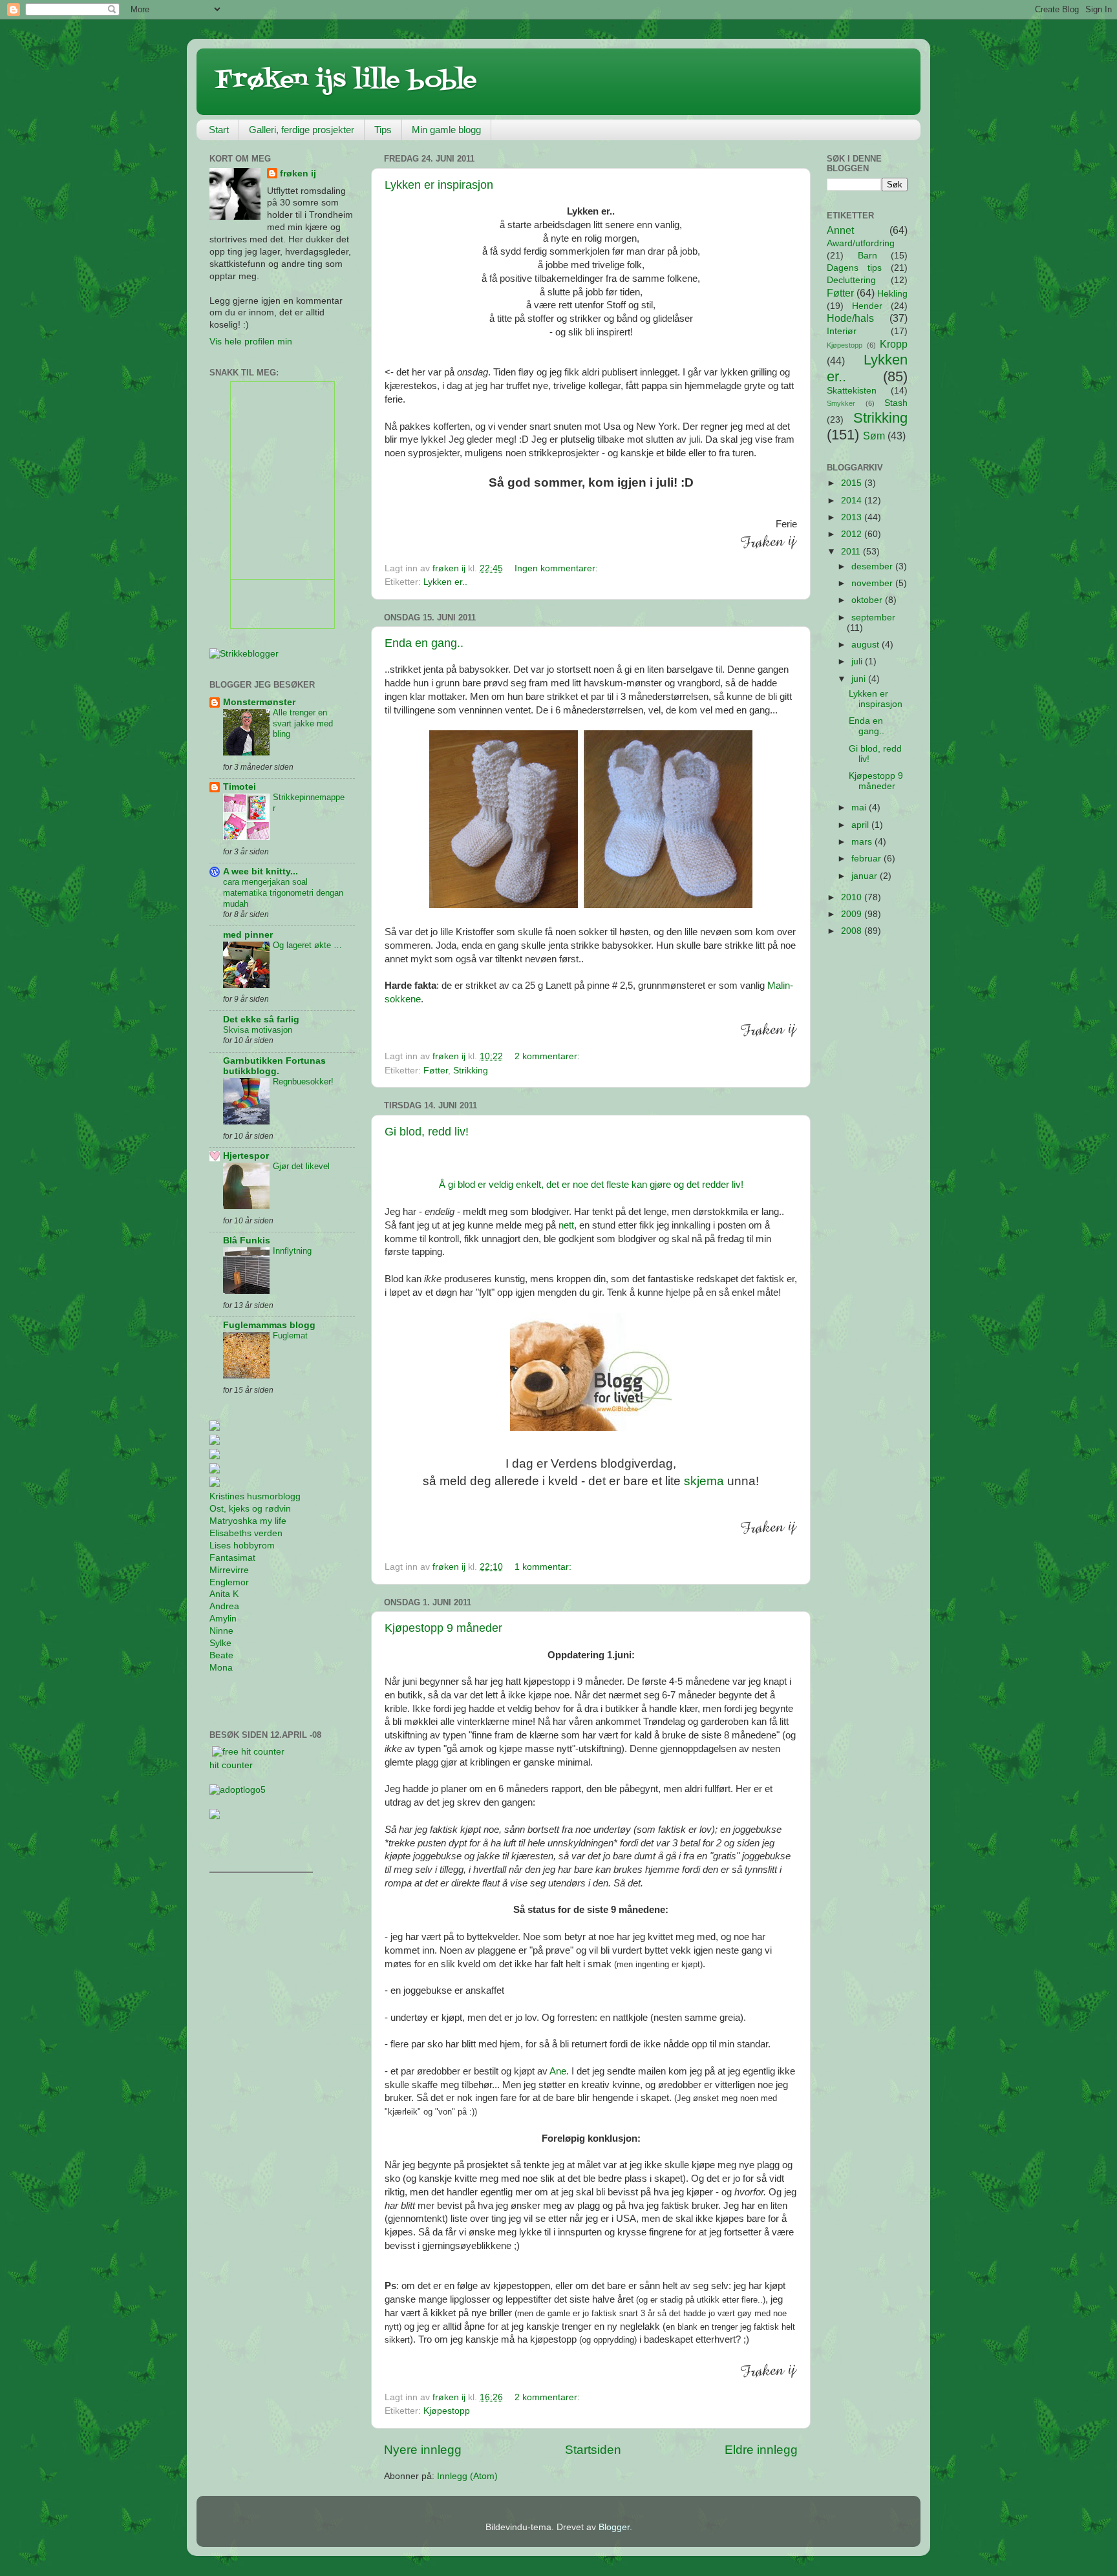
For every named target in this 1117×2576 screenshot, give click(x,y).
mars (863, 842)
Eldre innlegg (761, 2450)
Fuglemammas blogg (269, 1325)
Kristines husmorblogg (255, 1496)
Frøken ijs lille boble (346, 80)
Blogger (614, 2527)
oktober (868, 600)
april (861, 825)
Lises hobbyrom (242, 1546)
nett (566, 1225)
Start (219, 130)
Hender (867, 306)
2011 (852, 552)
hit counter (231, 1765)
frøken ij (298, 174)
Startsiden (593, 2450)
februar (867, 859)
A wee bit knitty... (261, 871)
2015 (853, 483)
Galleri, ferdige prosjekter (302, 130)
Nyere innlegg (423, 2450)
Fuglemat (290, 1336)
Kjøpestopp (447, 2411)
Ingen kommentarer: (558, 568)
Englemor (229, 1582)
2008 (853, 931)
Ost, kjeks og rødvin (250, 1509)
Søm (874, 436)
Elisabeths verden (246, 1533)
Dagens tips (854, 268)
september (873, 618)
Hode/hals (850, 318)
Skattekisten (852, 391)
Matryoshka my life (248, 1521)
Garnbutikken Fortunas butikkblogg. (274, 1066)
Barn (867, 256)
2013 (853, 517)
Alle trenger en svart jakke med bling (303, 723)
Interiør (842, 331)
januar (866, 876)
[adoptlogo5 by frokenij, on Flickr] (238, 1790)
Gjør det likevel (301, 1166)
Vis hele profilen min (251, 342)
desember (873, 566)
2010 (853, 897)
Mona (221, 1668)
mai (860, 808)
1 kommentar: (544, 1567)
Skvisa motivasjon (258, 1030)
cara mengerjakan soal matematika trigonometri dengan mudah (283, 892)
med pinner (248, 935)
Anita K (224, 1594)
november (873, 583)
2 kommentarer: (548, 1056)
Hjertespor (246, 1156)
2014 (853, 501)
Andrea (224, 1606)
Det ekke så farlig (261, 1019)
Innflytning (292, 1251)
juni (860, 679)
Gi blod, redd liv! (427, 1132)
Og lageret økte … (307, 945)
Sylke (220, 1643)
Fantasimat (232, 1558)
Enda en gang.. (424, 643)
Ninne (221, 1631)
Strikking (471, 1071)
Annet (840, 230)
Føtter (436, 1071)
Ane (558, 2071)
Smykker (841, 403)
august (867, 645)
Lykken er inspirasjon (439, 185)
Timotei (239, 787)
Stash (896, 403)
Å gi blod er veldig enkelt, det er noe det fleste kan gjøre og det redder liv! (591, 1185)
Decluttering (851, 280)
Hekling (892, 294)
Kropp (894, 344)
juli (858, 661)
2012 (853, 534)
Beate (221, 1655)
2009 (853, 914)
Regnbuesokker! (303, 1082)
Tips (383, 130)
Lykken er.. (445, 582)
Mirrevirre (229, 1570)
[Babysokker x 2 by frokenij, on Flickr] (591, 905)
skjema (704, 1481)
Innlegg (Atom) (467, 2476)
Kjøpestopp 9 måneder (443, 1628)
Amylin (223, 1619)
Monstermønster (259, 702)
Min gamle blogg (446, 130)
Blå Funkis (247, 1240)
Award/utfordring (861, 243)
